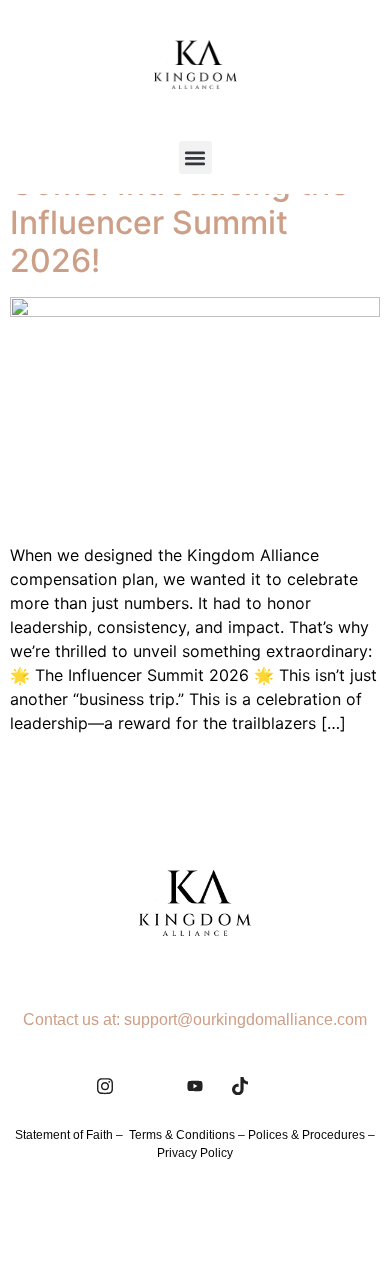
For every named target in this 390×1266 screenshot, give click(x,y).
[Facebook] (150, 1086)
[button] (195, 157)
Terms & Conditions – (188, 1135)
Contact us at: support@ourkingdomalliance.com (195, 1019)
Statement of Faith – (72, 1135)
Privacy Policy (195, 1153)
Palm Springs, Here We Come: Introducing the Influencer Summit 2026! (182, 203)
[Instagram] (105, 1086)
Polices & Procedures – (311, 1135)
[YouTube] (195, 1086)
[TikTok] (240, 1086)
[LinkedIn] (285, 1086)
